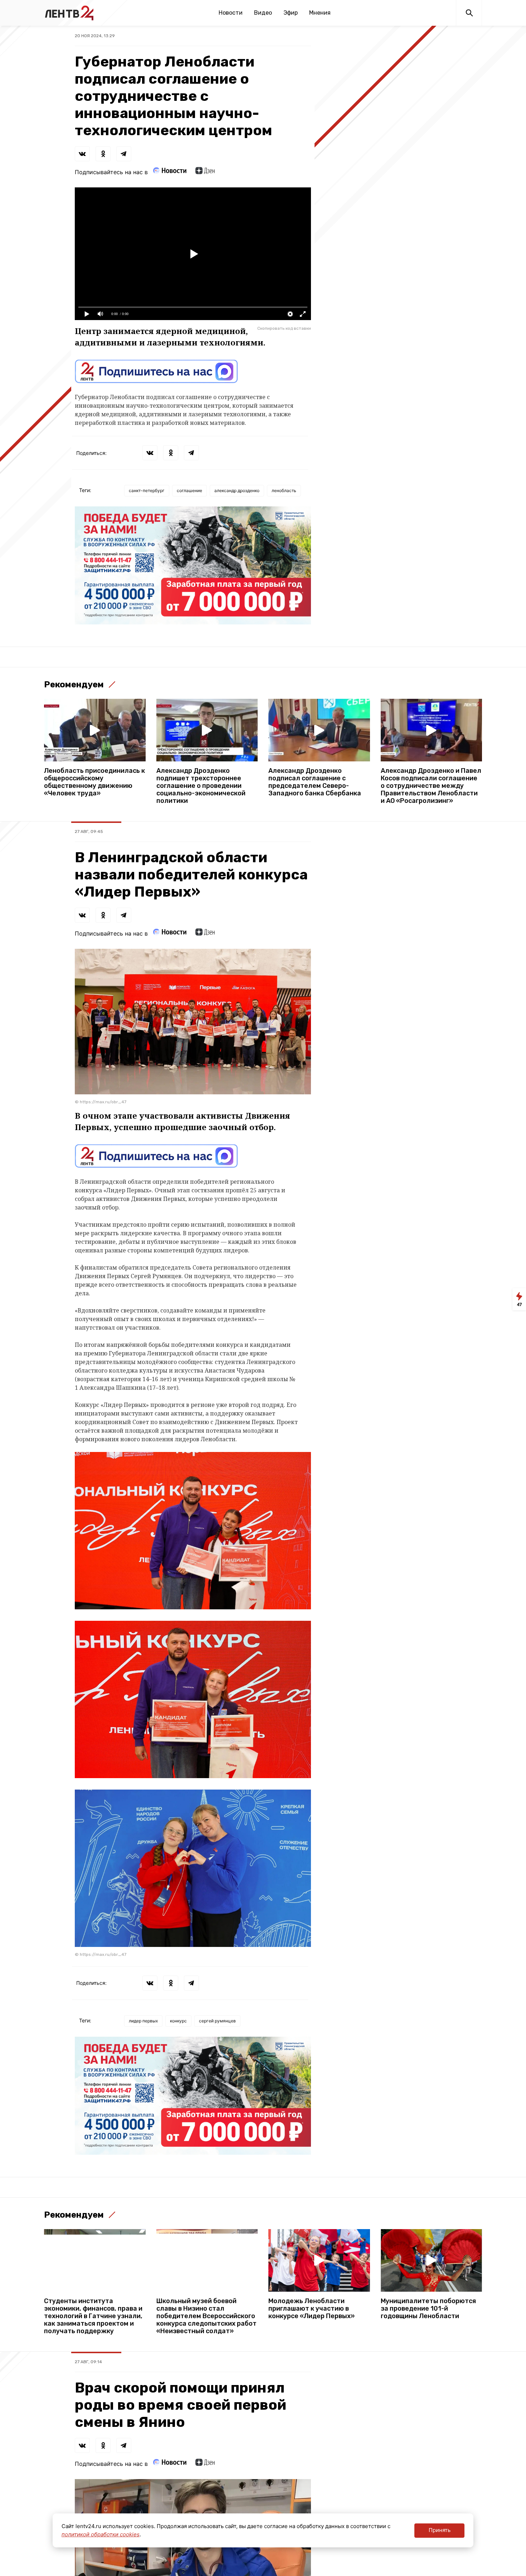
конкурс (178, 2021)
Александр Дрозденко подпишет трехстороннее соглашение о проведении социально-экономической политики (201, 786)
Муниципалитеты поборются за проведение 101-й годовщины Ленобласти (428, 2309)
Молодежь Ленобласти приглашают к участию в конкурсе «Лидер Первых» (311, 2309)
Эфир (291, 13)
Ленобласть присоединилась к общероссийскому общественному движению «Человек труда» (94, 782)
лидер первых (143, 2021)
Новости (231, 13)
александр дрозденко (237, 490)
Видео (263, 13)
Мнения (320, 13)
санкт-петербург (147, 490)
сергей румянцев (217, 2021)
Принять (440, 2530)
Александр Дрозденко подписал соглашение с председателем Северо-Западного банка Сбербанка (315, 782)
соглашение (189, 490)
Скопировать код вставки (284, 328)
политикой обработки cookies (101, 2534)
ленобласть (284, 490)
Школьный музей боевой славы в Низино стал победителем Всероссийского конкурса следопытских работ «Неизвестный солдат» (206, 2316)
